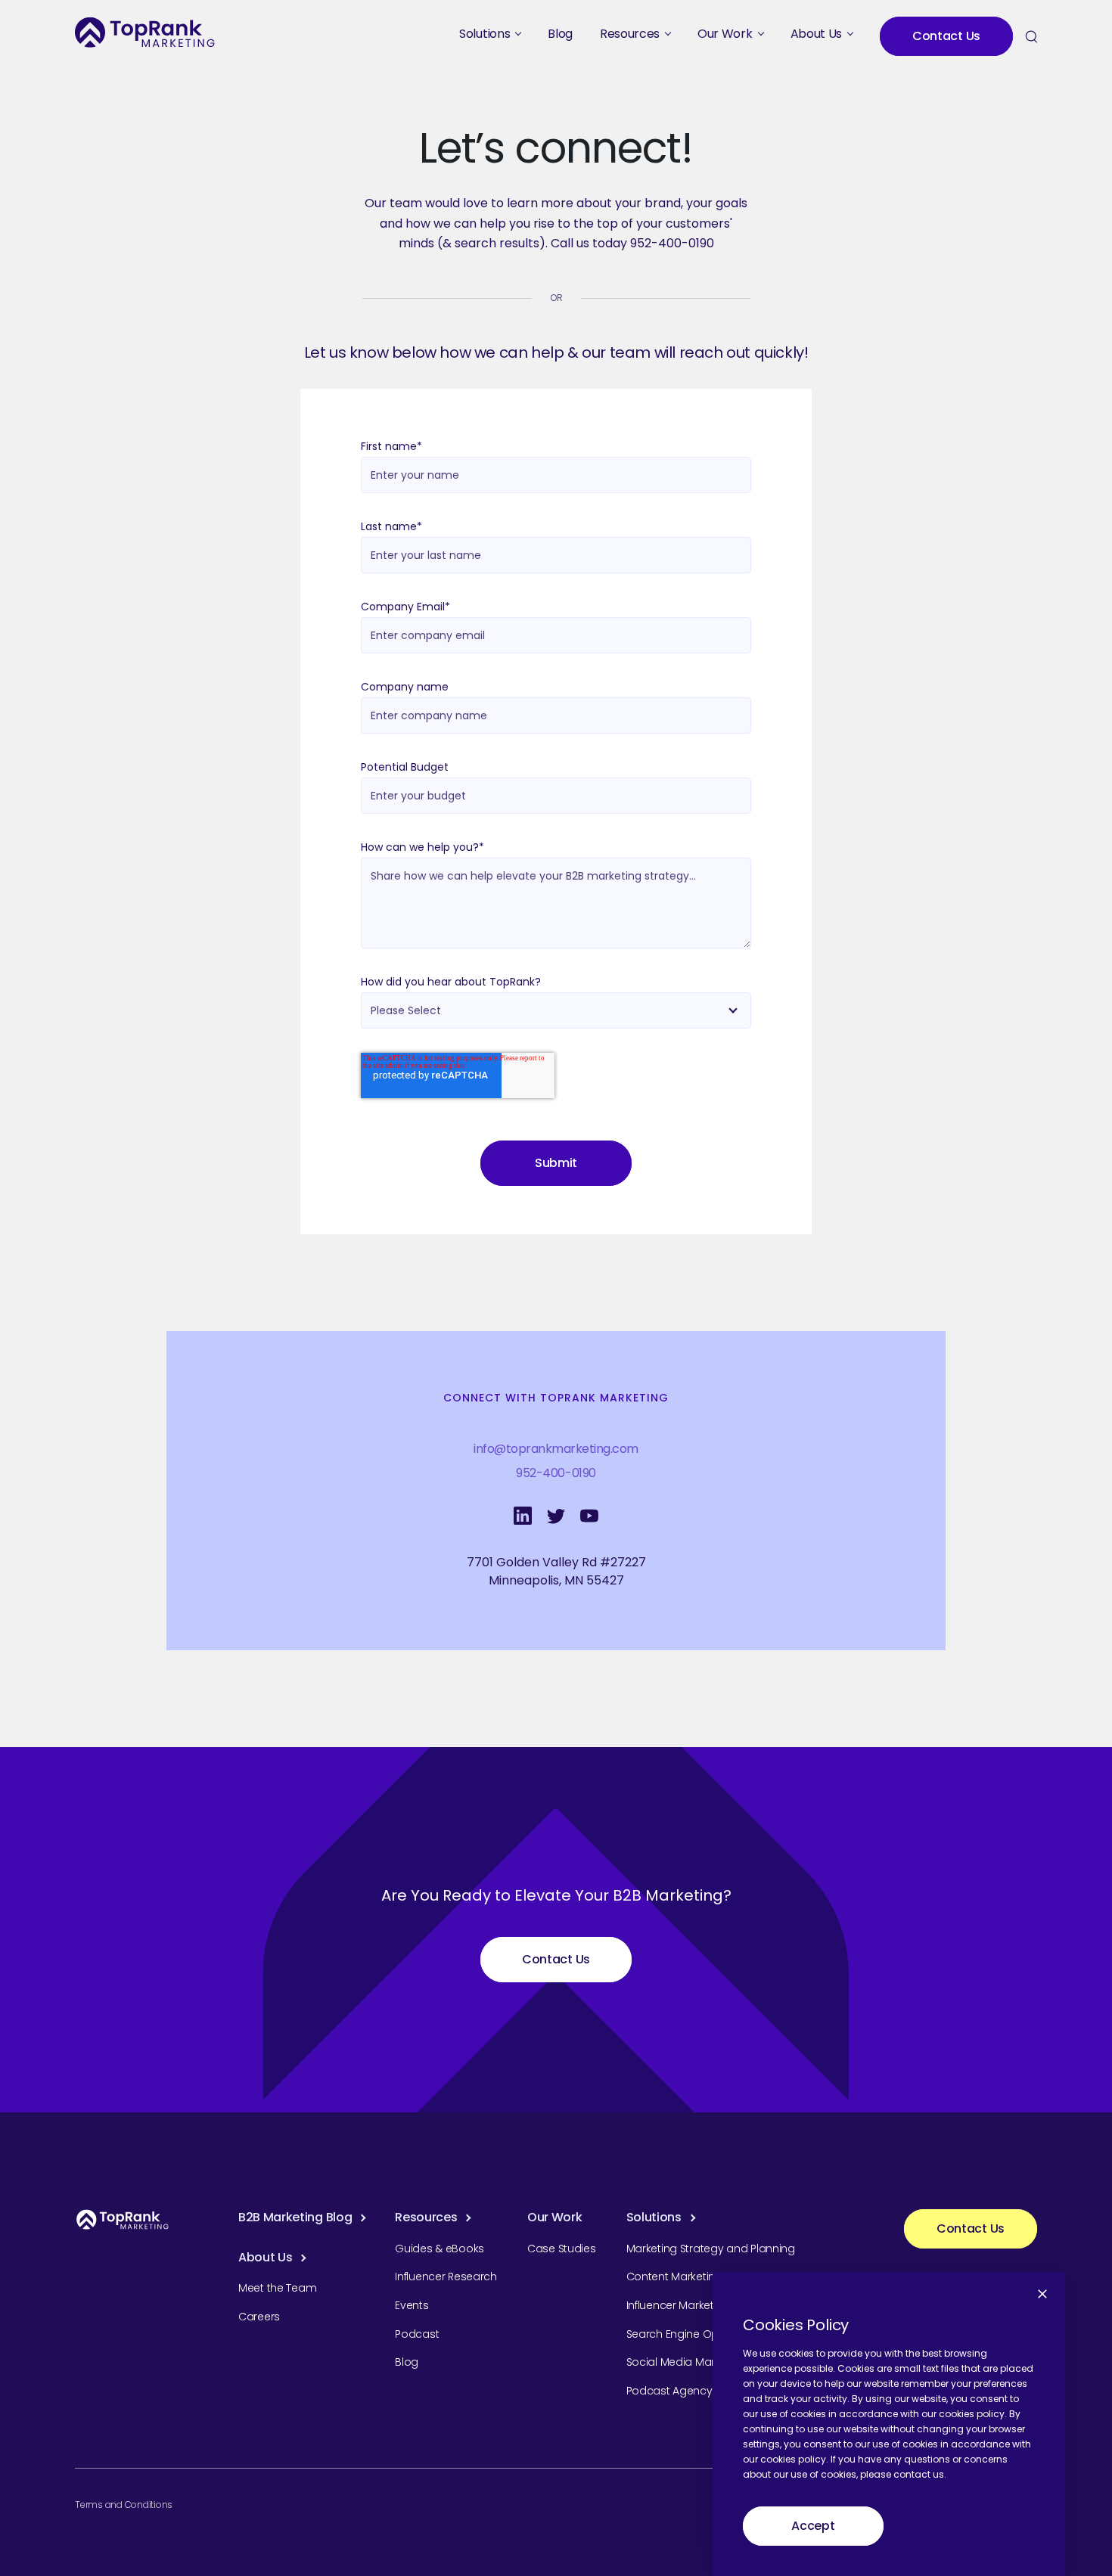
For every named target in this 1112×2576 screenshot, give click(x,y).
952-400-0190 (556, 1473)
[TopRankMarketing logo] (145, 32)
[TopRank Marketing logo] (123, 2219)
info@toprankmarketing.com (556, 1449)
